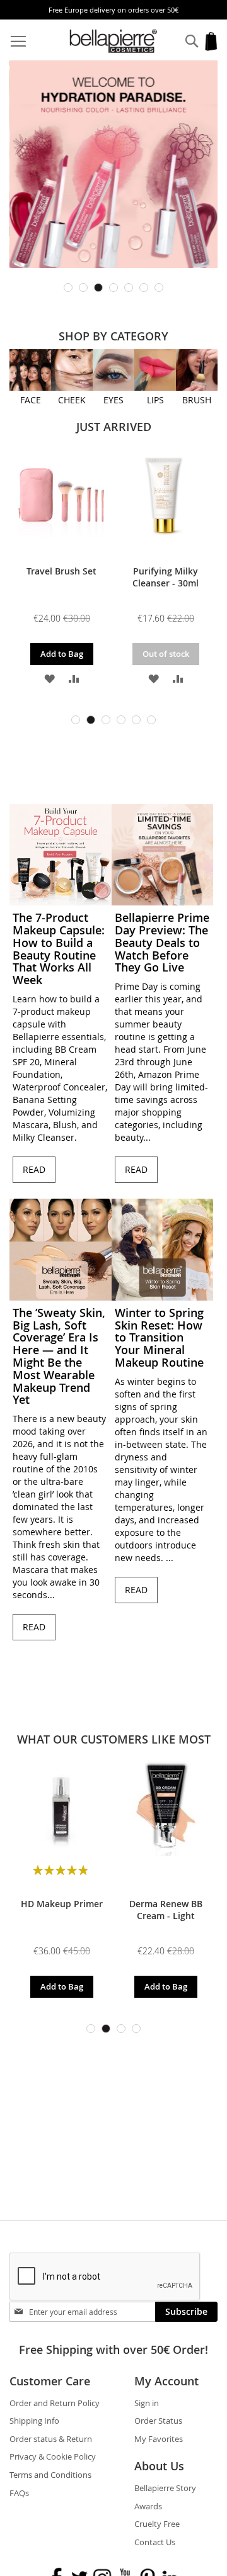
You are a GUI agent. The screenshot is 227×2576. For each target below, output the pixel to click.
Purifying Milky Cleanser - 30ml (166, 577)
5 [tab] (129, 288)
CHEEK (72, 400)
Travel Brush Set (61, 571)
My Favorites (159, 2439)
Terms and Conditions (50, 2475)
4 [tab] (113, 288)
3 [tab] (98, 288)
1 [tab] (68, 288)
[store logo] (113, 41)
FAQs (19, 2493)
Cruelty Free (157, 2524)
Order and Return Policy (55, 2403)
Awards (148, 2506)
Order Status (158, 2421)
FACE (31, 400)
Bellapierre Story (165, 2488)
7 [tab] (159, 288)
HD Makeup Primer (62, 1904)
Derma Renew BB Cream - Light (166, 1910)
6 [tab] (144, 288)
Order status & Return (51, 2439)
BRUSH (197, 400)
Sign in (147, 2403)
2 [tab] (83, 288)
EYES (113, 400)
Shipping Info (34, 2421)
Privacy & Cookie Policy (53, 2456)
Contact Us (155, 2542)
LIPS (155, 400)
